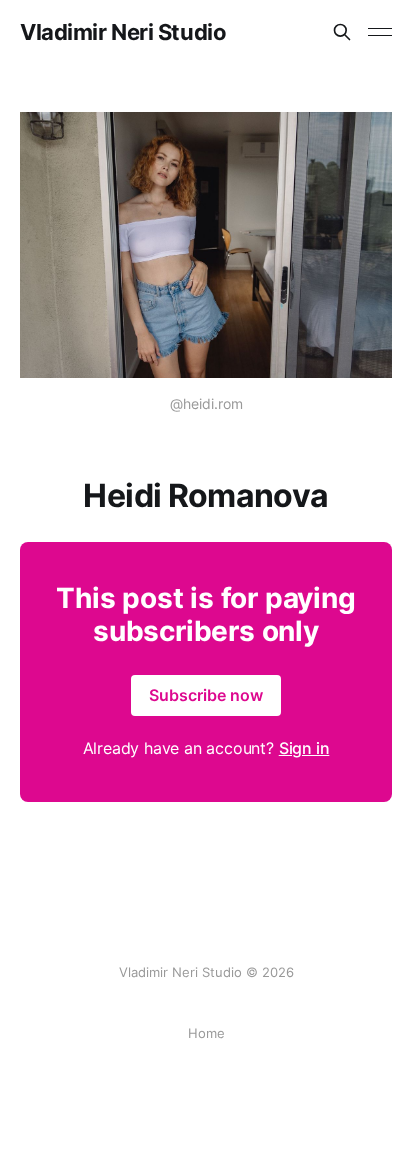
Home (206, 1033)
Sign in (304, 748)
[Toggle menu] (380, 32)
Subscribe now (206, 695)
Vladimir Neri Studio (123, 32)
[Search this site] (342, 32)
